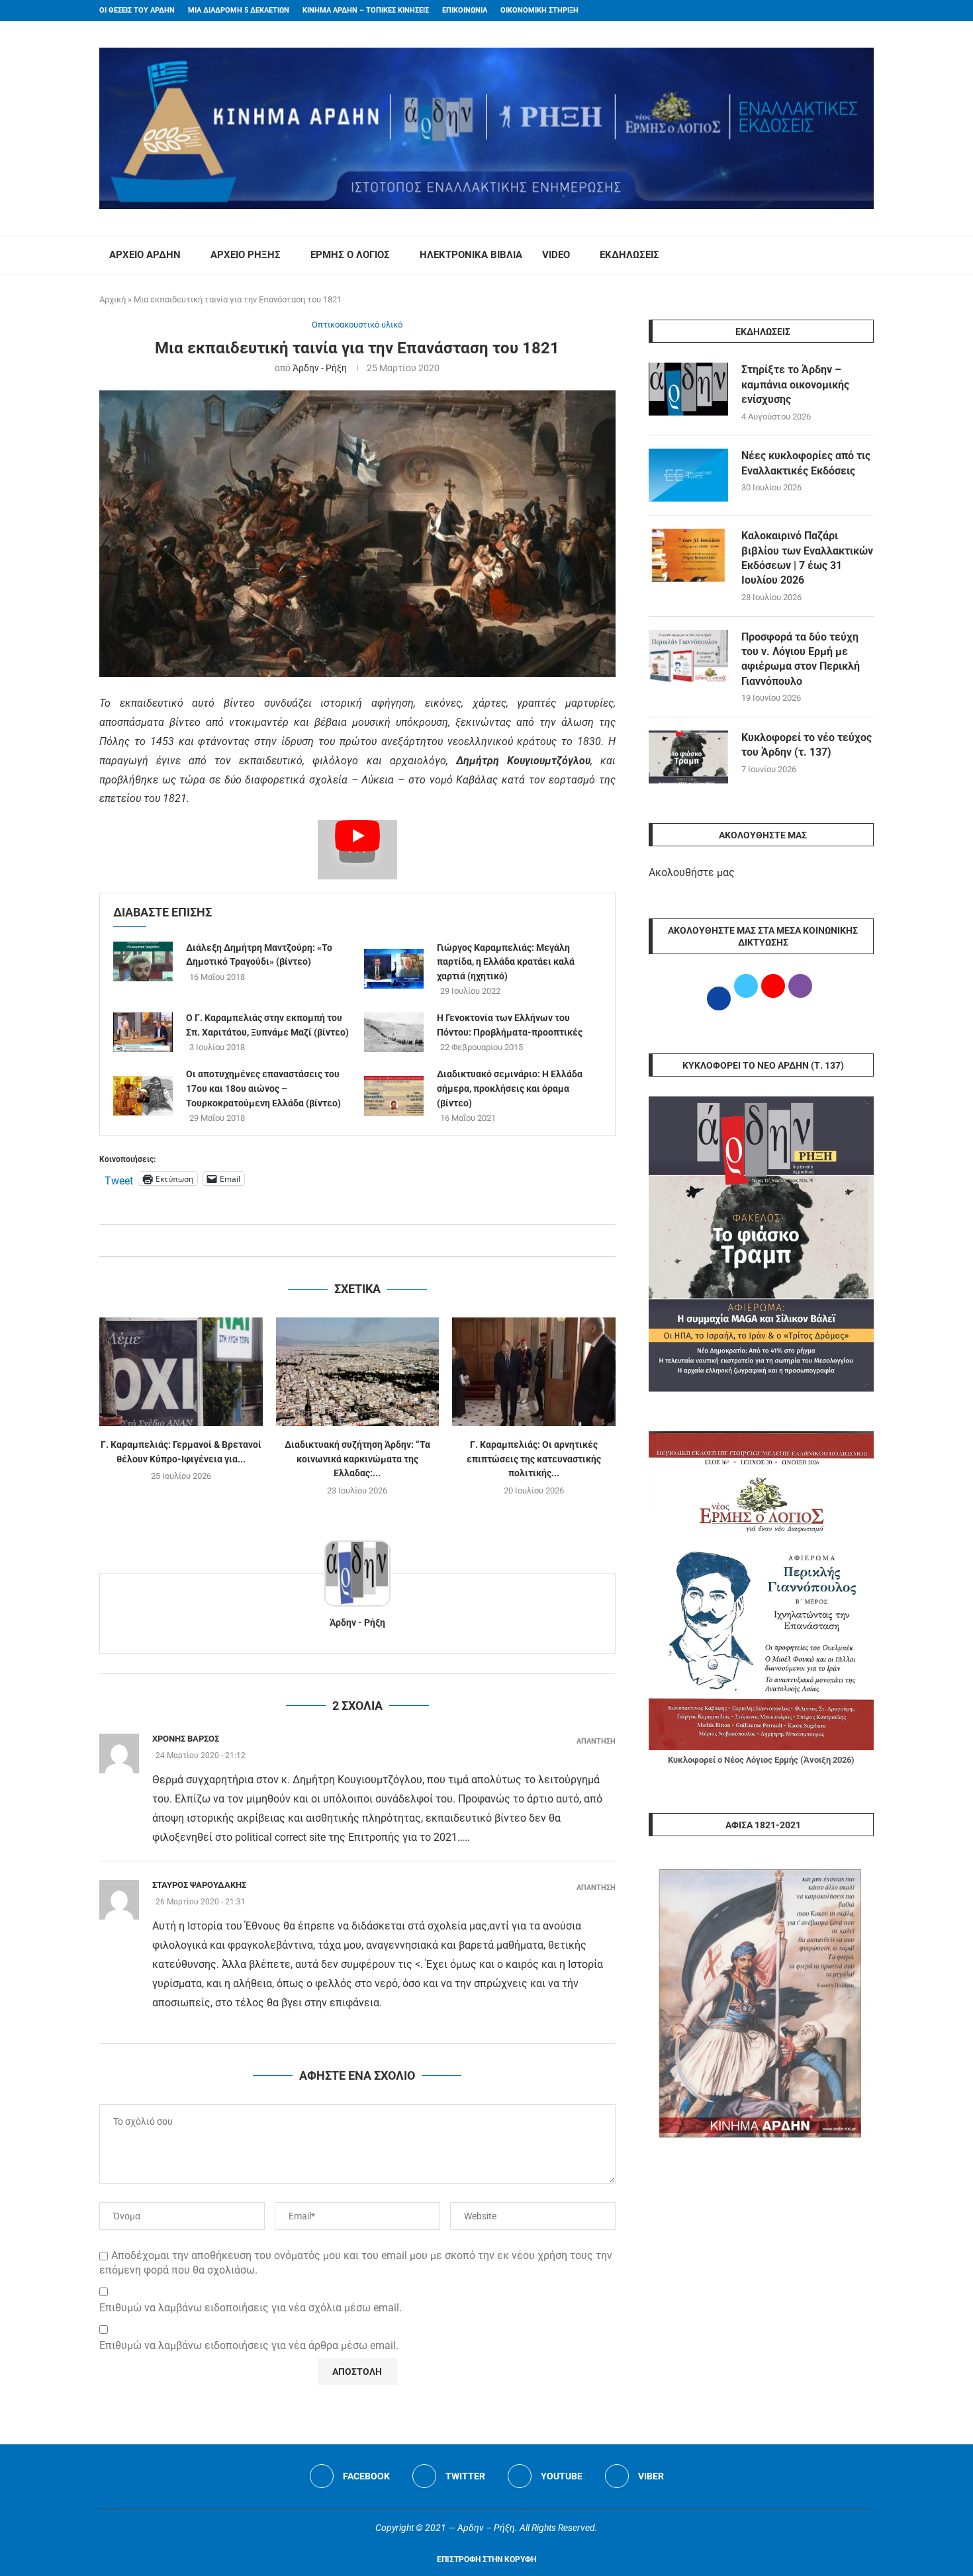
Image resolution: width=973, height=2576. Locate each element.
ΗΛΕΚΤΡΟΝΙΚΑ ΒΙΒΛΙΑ (471, 255)
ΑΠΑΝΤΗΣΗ (596, 1741)
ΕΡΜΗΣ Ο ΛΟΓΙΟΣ (350, 255)
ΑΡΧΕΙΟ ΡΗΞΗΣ (246, 255)
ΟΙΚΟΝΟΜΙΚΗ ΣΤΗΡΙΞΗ (539, 10)
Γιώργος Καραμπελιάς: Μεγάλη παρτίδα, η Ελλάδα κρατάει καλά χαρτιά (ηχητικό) (506, 962)
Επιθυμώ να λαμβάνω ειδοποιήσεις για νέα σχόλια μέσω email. (251, 2308)
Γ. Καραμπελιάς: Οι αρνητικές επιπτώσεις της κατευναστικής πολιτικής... (534, 1459)
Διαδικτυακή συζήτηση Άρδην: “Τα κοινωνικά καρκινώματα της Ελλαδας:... (357, 1459)
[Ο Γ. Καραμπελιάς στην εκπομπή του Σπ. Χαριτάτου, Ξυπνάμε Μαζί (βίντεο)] (143, 1032)
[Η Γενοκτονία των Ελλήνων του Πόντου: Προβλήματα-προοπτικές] (394, 1032)
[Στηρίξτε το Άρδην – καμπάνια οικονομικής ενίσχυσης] (688, 389)
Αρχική (113, 299)
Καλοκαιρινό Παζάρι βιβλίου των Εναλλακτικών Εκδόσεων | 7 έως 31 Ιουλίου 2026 (807, 558)
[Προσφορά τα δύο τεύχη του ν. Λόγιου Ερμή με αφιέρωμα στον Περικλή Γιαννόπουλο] (688, 656)
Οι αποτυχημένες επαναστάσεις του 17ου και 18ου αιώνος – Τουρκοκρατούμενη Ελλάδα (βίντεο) (263, 1088)
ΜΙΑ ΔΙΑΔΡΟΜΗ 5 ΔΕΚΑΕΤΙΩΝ (239, 10)
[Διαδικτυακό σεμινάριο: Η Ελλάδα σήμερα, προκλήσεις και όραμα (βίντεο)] (394, 1096)
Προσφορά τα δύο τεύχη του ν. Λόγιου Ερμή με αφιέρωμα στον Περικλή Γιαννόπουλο (801, 659)
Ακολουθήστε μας (692, 872)
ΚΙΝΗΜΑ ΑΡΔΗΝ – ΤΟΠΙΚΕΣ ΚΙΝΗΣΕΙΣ (366, 10)
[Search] (867, 255)
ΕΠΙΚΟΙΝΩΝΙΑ (465, 10)
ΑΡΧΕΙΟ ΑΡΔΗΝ (145, 255)
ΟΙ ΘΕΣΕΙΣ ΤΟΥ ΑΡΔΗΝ (137, 10)
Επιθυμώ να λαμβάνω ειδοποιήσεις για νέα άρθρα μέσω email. (249, 2345)
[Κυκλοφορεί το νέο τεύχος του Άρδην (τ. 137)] (688, 757)
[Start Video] (357, 850)
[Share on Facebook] (344, 1240)
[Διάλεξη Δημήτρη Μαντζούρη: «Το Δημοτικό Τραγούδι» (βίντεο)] (143, 961)
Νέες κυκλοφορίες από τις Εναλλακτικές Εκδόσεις (806, 463)
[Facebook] (845, 11)
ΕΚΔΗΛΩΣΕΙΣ (629, 255)
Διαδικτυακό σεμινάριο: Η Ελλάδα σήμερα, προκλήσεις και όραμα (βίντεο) (510, 1088)
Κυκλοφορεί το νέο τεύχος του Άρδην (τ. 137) (807, 745)
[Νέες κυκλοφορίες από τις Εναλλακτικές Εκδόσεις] (688, 475)
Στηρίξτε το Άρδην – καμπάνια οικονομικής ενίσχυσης (795, 384)
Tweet (119, 1179)
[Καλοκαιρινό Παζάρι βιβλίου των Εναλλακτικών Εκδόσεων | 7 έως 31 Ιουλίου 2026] (688, 555)
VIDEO (556, 255)
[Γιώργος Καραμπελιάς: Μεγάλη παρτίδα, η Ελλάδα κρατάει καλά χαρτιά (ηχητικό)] (394, 969)
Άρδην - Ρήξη (320, 368)
